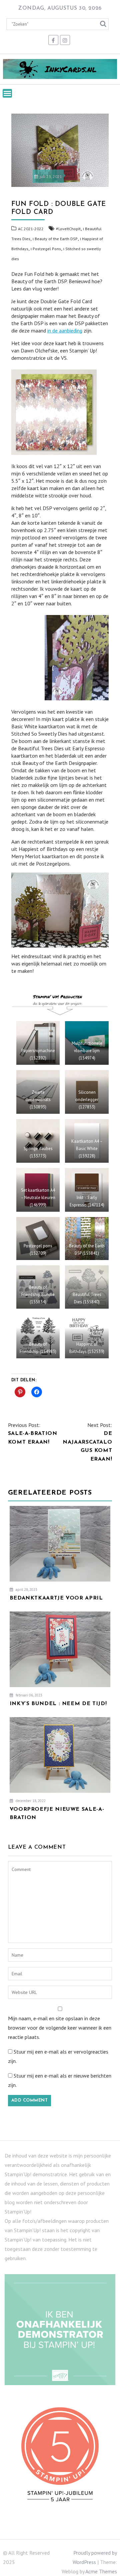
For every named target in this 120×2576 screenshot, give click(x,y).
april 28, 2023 (26, 1590)
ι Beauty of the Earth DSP (55, 239)
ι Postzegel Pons (46, 249)
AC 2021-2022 (31, 229)
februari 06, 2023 (28, 1695)
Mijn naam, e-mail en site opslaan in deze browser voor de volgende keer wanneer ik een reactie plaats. (60, 2028)
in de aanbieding (65, 330)
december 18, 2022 (30, 1801)
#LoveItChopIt (68, 229)
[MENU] (7, 93)
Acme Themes (101, 2571)
